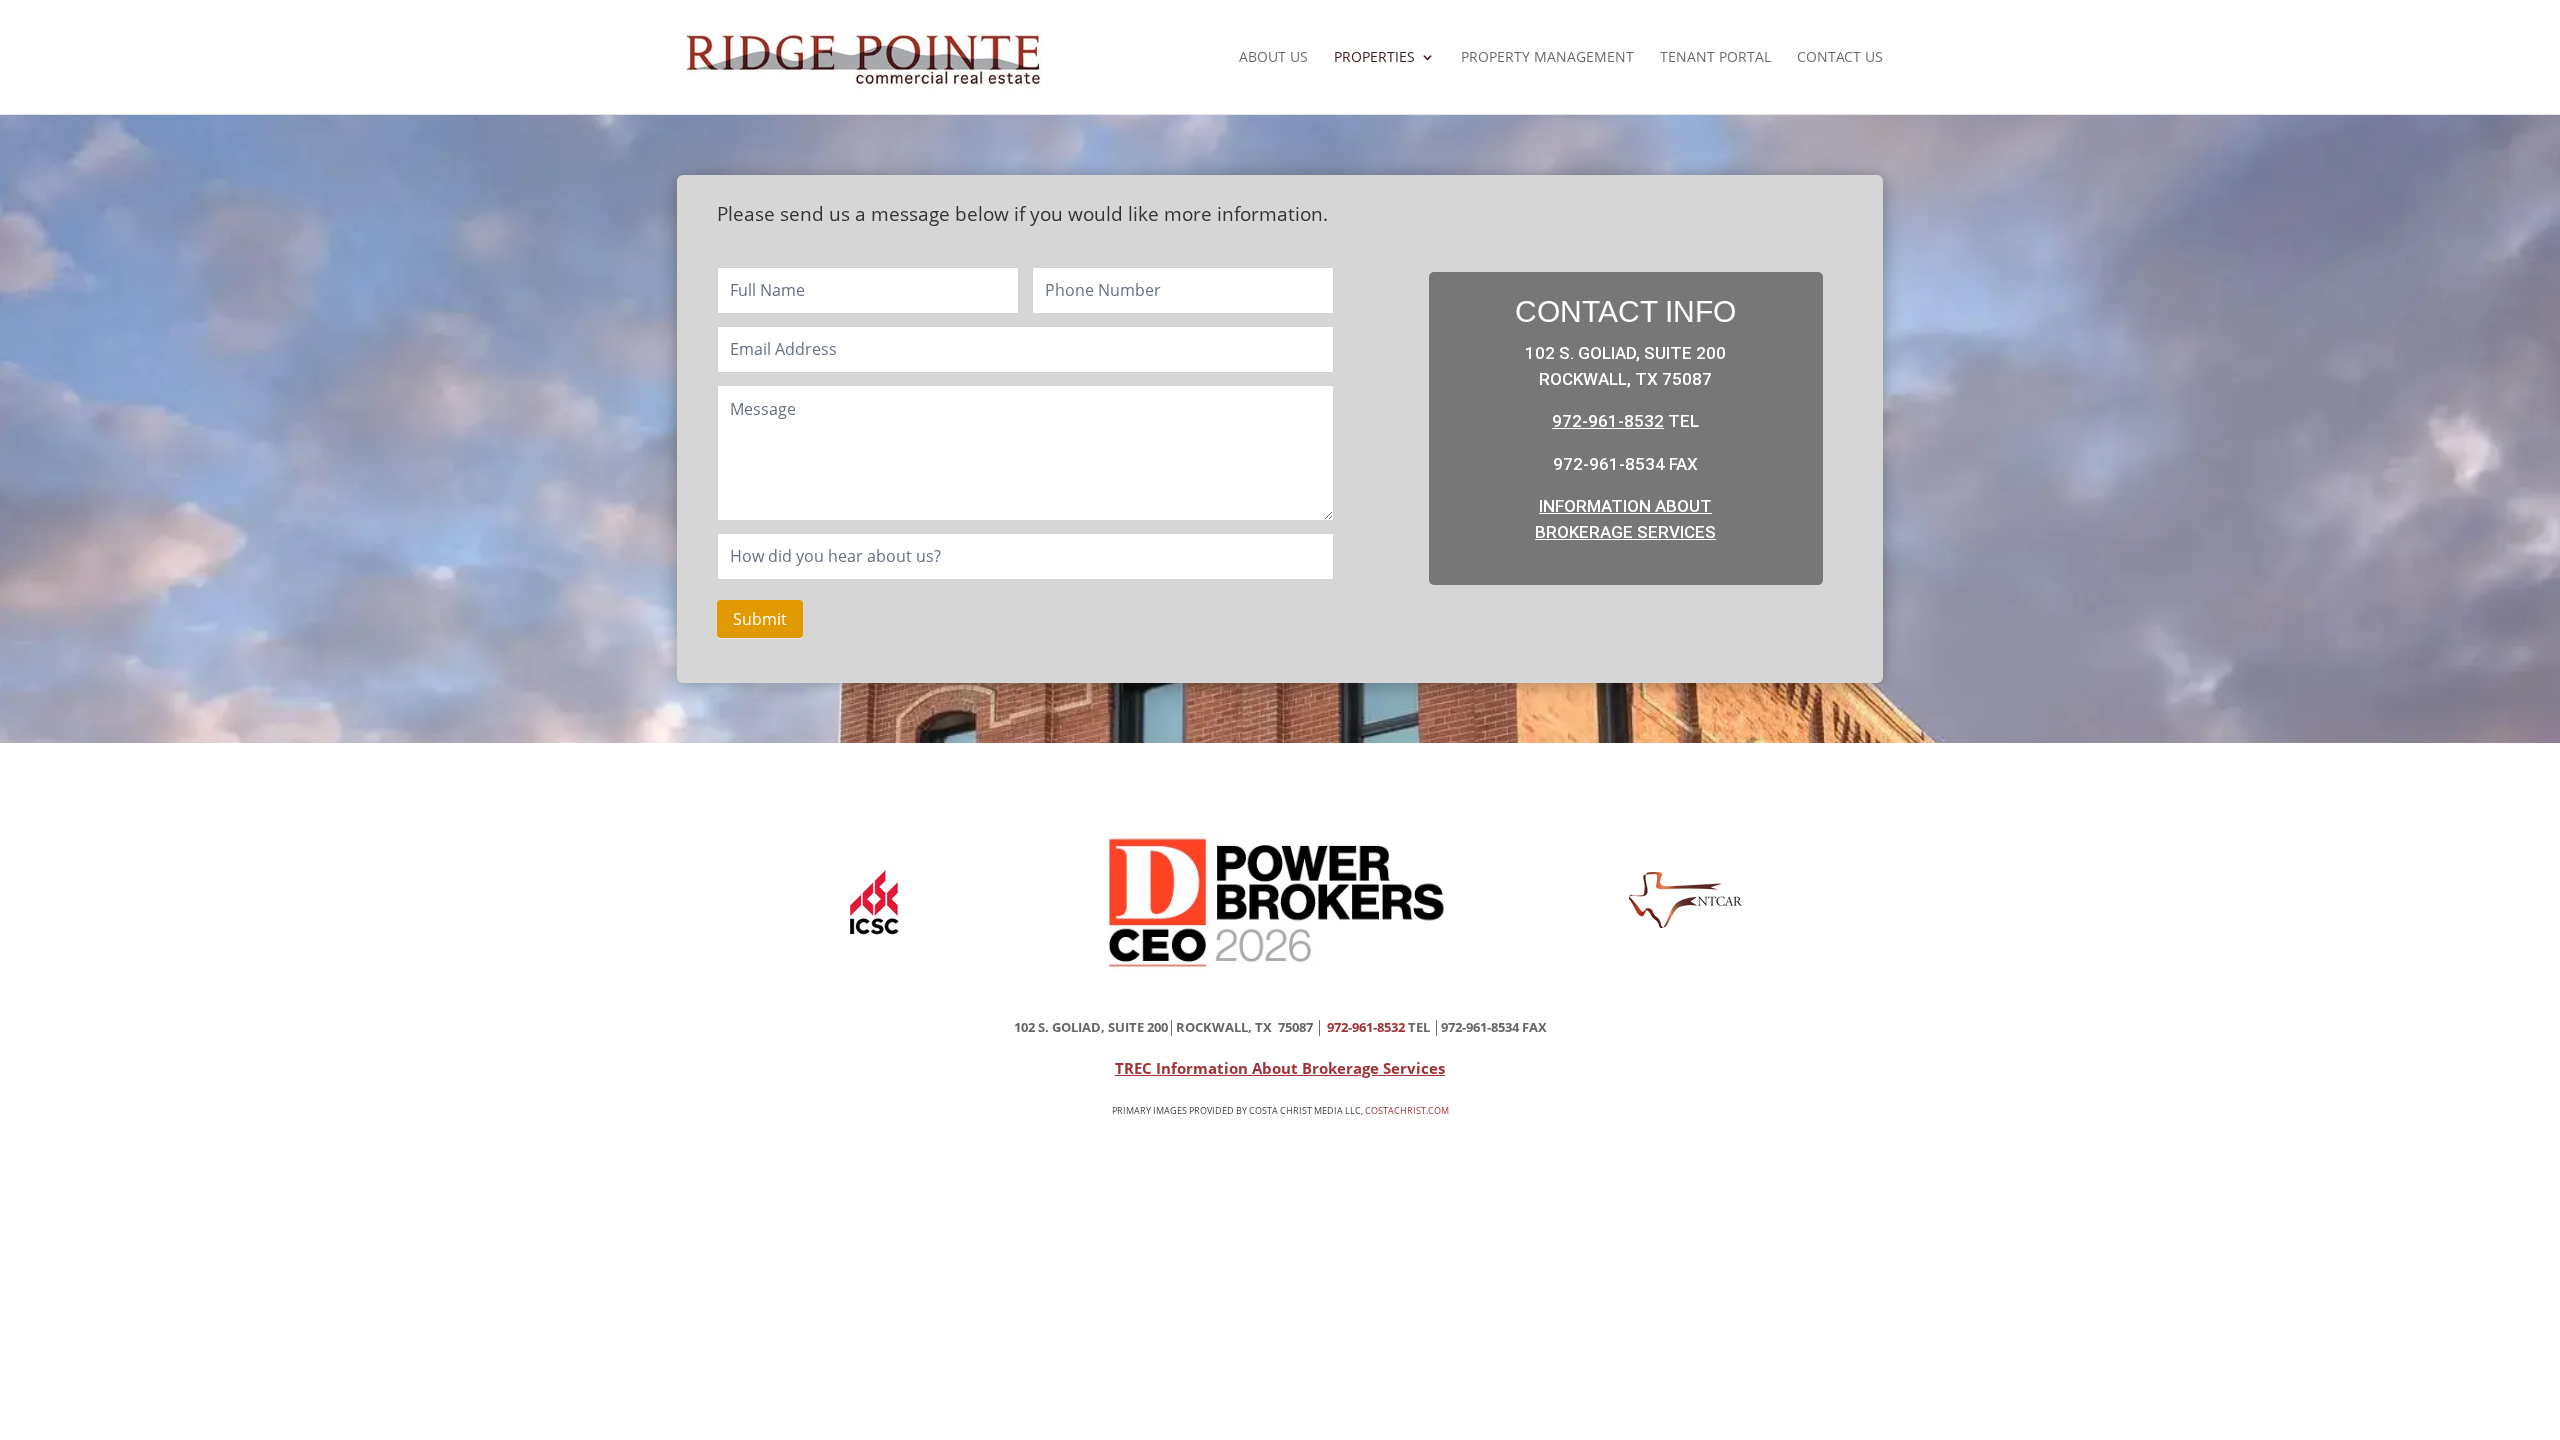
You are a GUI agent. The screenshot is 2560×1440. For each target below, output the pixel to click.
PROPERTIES (1374, 58)
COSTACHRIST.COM (1407, 1110)
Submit (760, 619)
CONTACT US (1840, 58)
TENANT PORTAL (1715, 58)
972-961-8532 (1608, 421)
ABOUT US (1273, 58)
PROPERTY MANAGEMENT (1547, 58)
